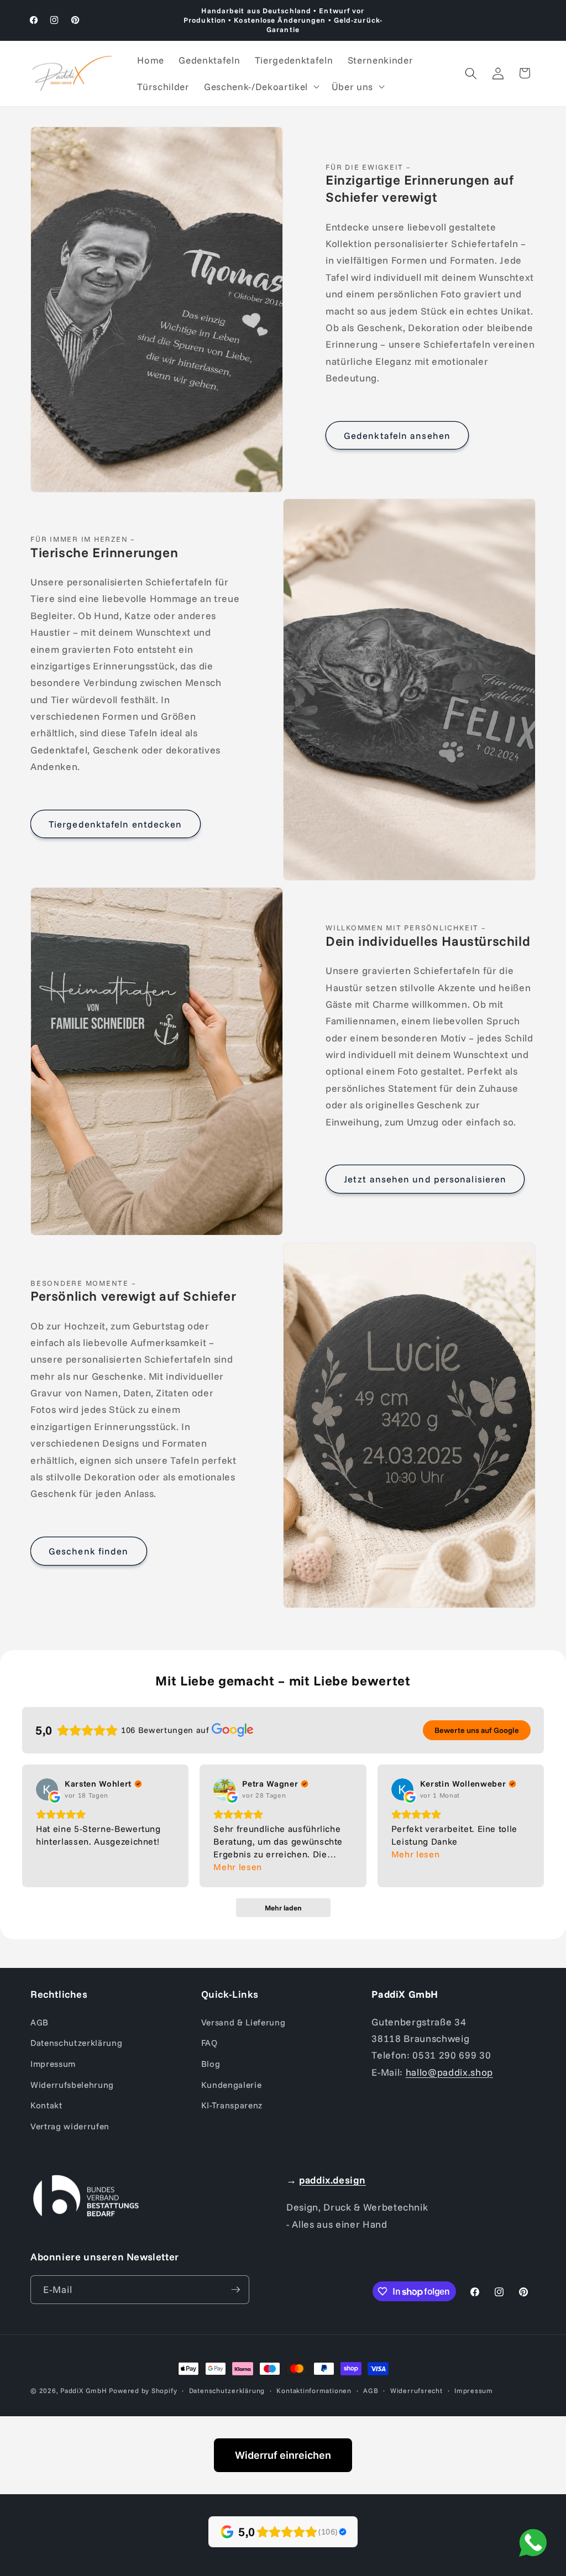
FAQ (209, 2043)
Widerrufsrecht (416, 2391)
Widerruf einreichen (283, 2455)
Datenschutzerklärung (76, 2043)
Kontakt (46, 2105)
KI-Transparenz (232, 2105)
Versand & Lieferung (243, 2022)
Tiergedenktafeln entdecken (116, 824)
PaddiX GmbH (83, 2391)
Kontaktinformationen (314, 2391)
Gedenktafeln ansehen (397, 435)
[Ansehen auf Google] (47, 1789)
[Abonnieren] (235, 2290)
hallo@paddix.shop (449, 2072)
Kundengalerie (232, 2085)
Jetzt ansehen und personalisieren (425, 1179)
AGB (40, 2022)
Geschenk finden (89, 1551)
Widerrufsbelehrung (72, 2085)
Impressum (53, 2064)
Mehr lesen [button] (238, 1867)
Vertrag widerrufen (70, 2126)
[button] (261, 87)
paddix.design (332, 2180)
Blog (211, 2064)
